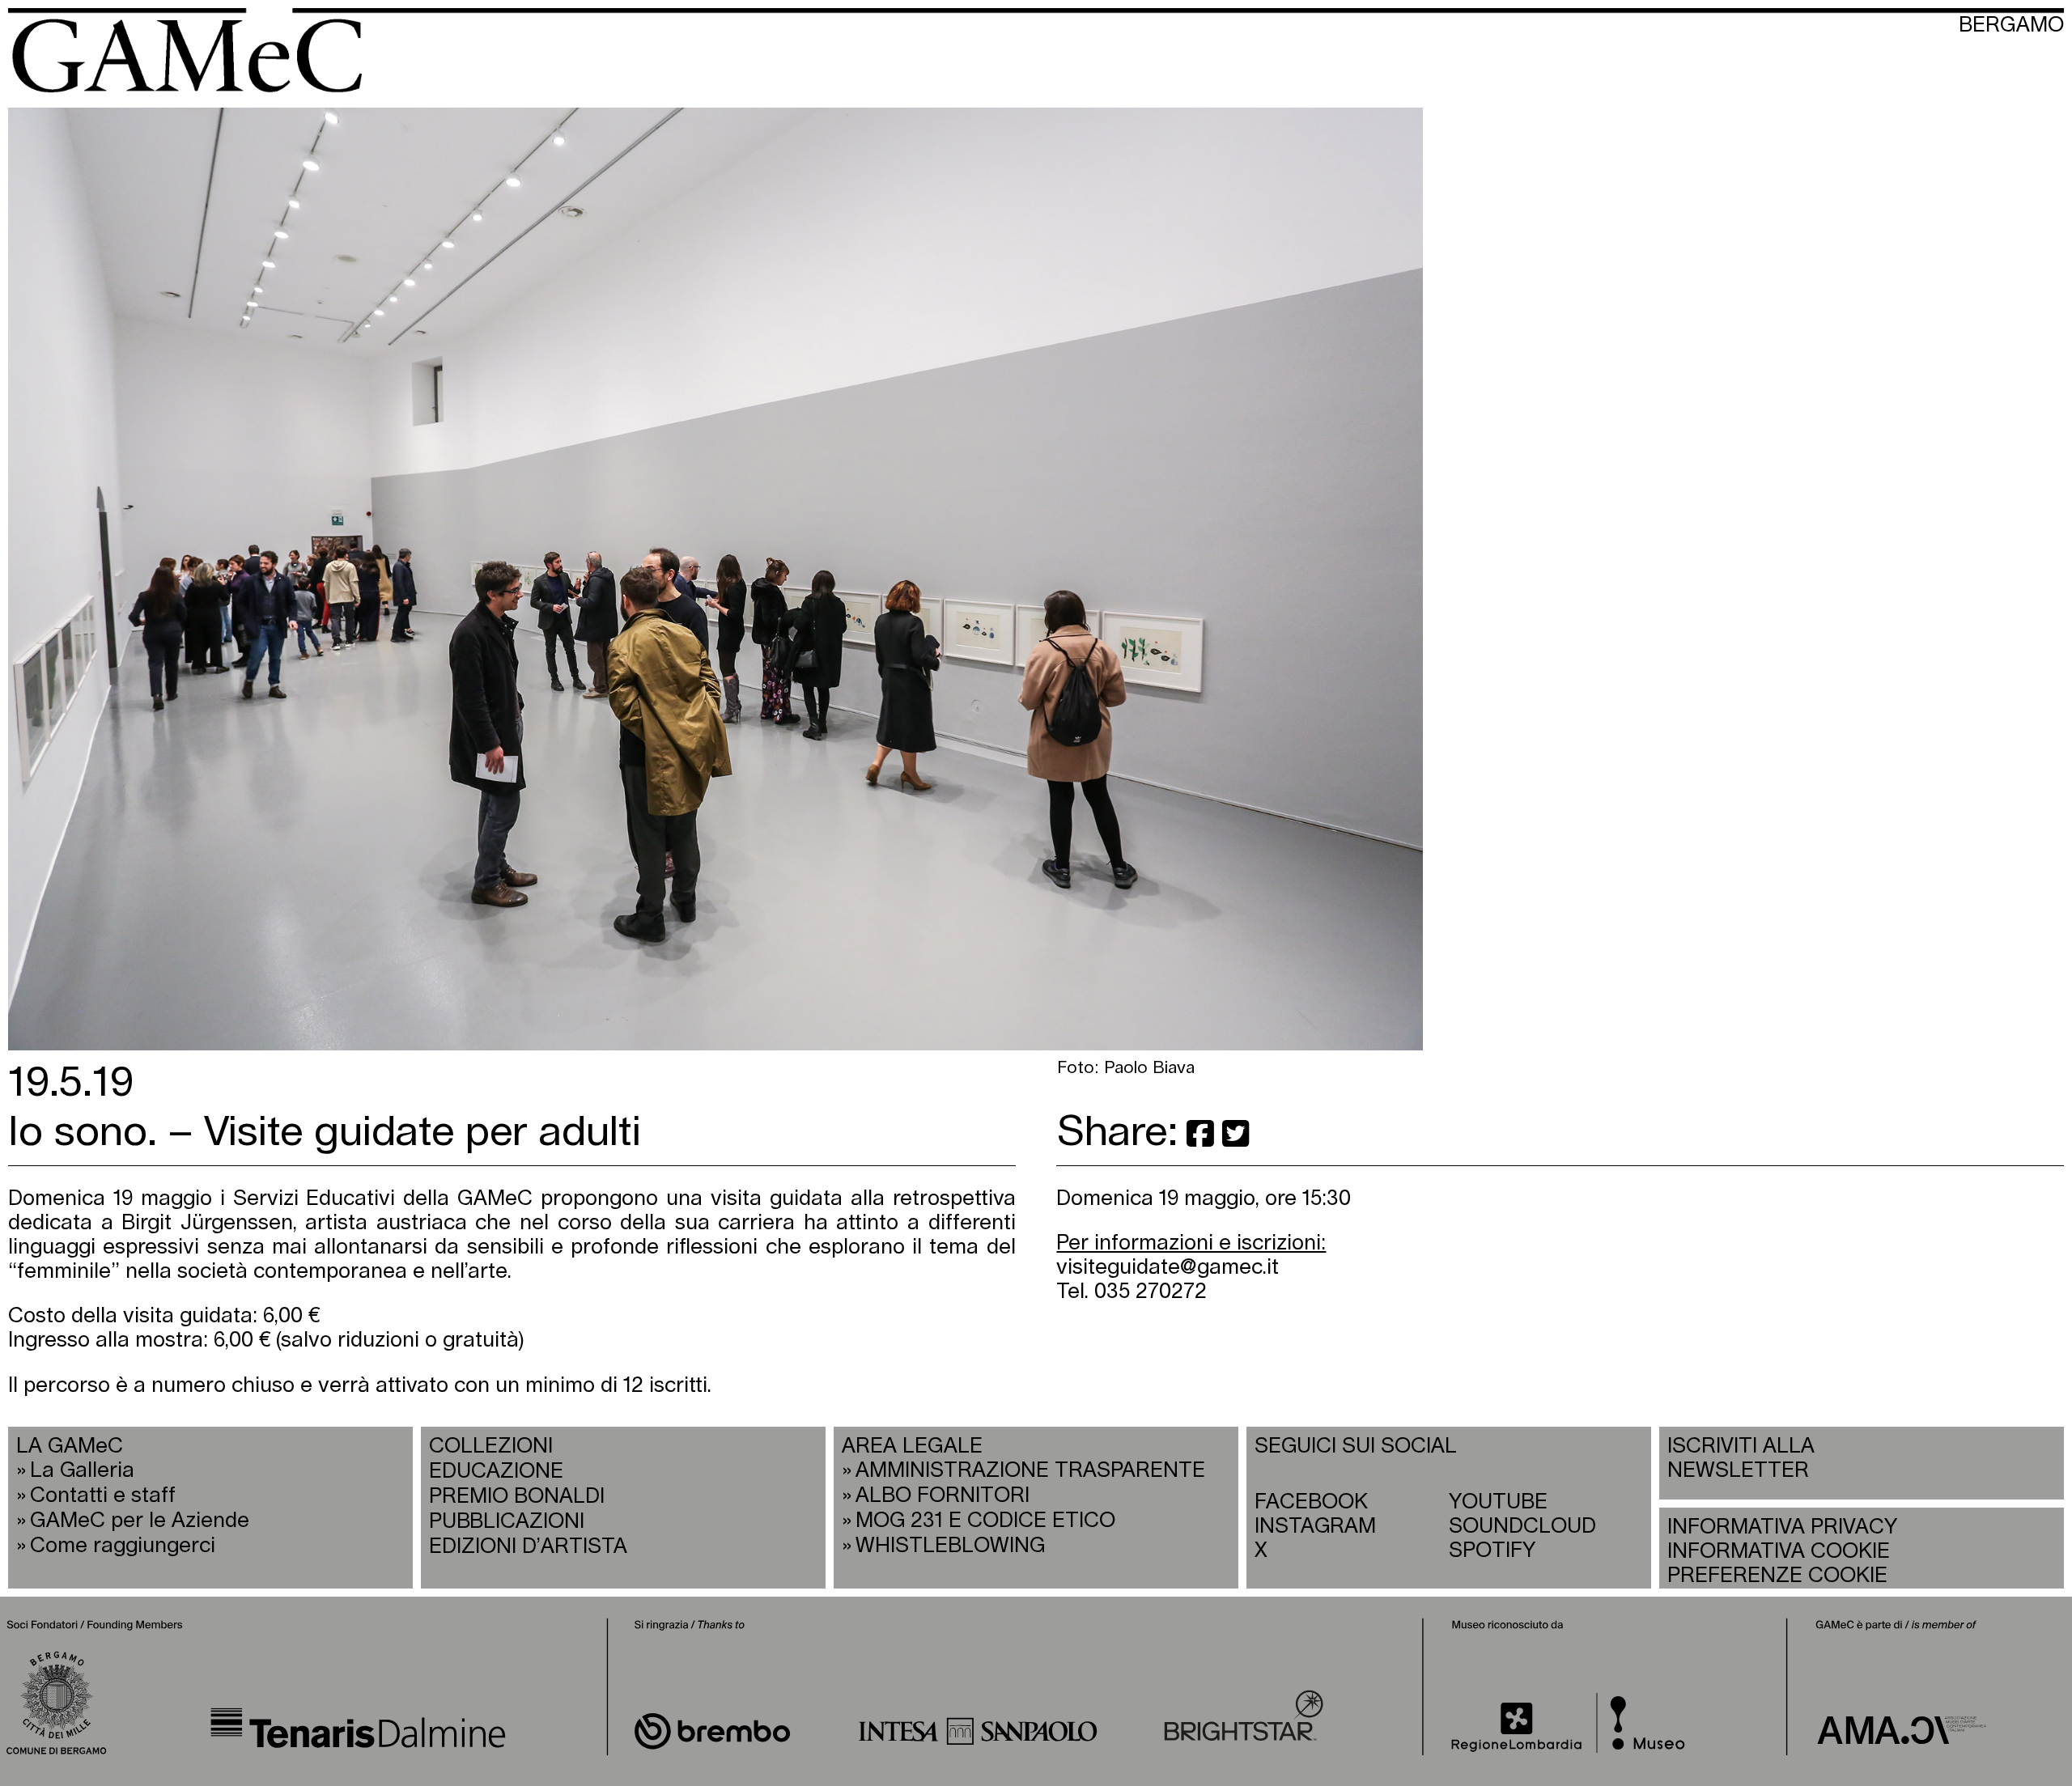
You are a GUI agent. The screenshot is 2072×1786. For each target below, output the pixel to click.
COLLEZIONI (491, 1447)
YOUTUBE (1498, 1502)
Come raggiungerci (123, 1546)
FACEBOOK (1311, 1502)
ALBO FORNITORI (943, 1496)
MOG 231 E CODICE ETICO (985, 1521)
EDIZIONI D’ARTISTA (528, 1547)
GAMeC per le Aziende (140, 1521)
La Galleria (82, 1471)
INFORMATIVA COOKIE (1779, 1552)
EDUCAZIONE (496, 1472)
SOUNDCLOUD (1522, 1527)
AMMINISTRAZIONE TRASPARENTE (1030, 1471)
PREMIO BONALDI (517, 1497)
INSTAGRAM (1315, 1527)
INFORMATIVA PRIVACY (1782, 1527)
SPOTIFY (1492, 1551)
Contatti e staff (103, 1496)
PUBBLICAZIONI (507, 1522)
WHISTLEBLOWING (950, 1546)
